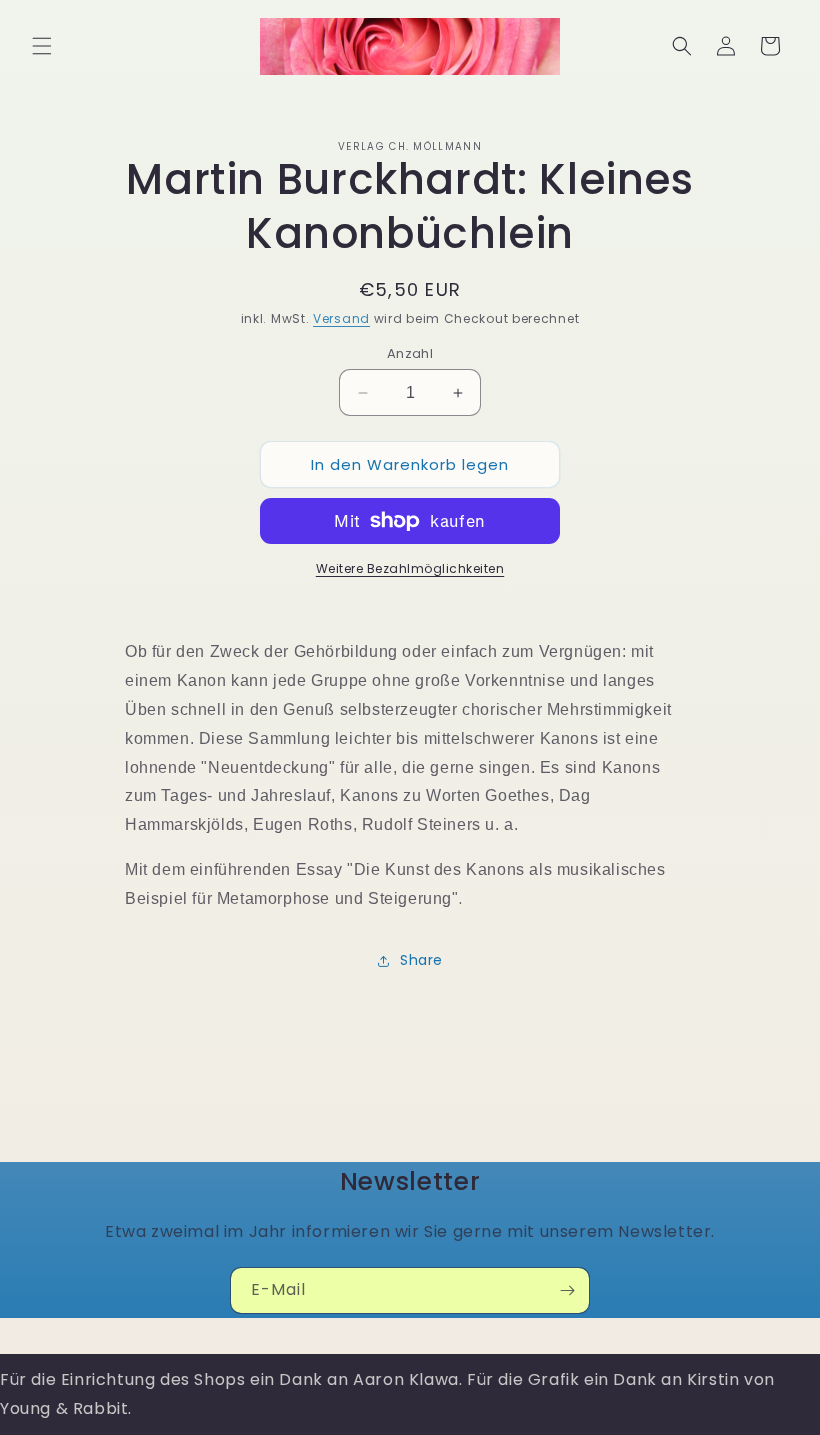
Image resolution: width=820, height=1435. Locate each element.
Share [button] (421, 960)
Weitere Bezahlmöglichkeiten (410, 568)
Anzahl (410, 353)
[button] (42, 46)
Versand (341, 318)
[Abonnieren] (567, 1290)
